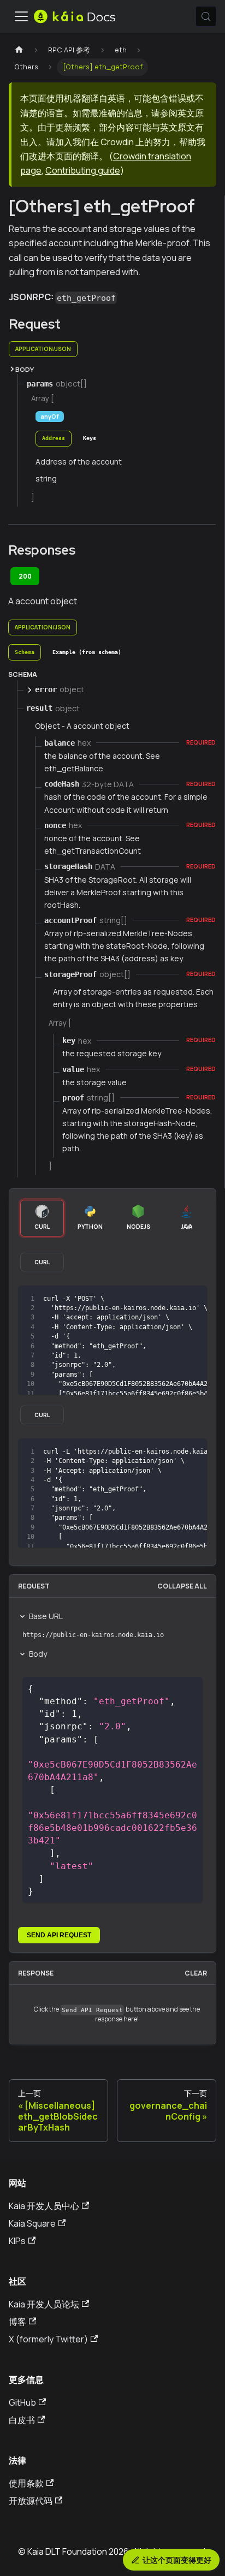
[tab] (54, 439)
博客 (17, 2322)
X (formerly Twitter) (48, 2339)
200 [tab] (25, 576)
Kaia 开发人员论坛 (44, 2304)
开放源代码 (31, 2501)
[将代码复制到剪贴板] (194, 1299)
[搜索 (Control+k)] (206, 16)
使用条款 (26, 2483)
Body (38, 1654)
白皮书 (22, 2420)
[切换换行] (174, 1299)
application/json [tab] (43, 349)
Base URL (46, 1616)
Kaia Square (32, 2223)
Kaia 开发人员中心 (44, 2206)
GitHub (22, 2402)
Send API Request (59, 1935)
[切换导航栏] (21, 16)
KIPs (17, 2241)
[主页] (19, 50)
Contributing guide (83, 170)
